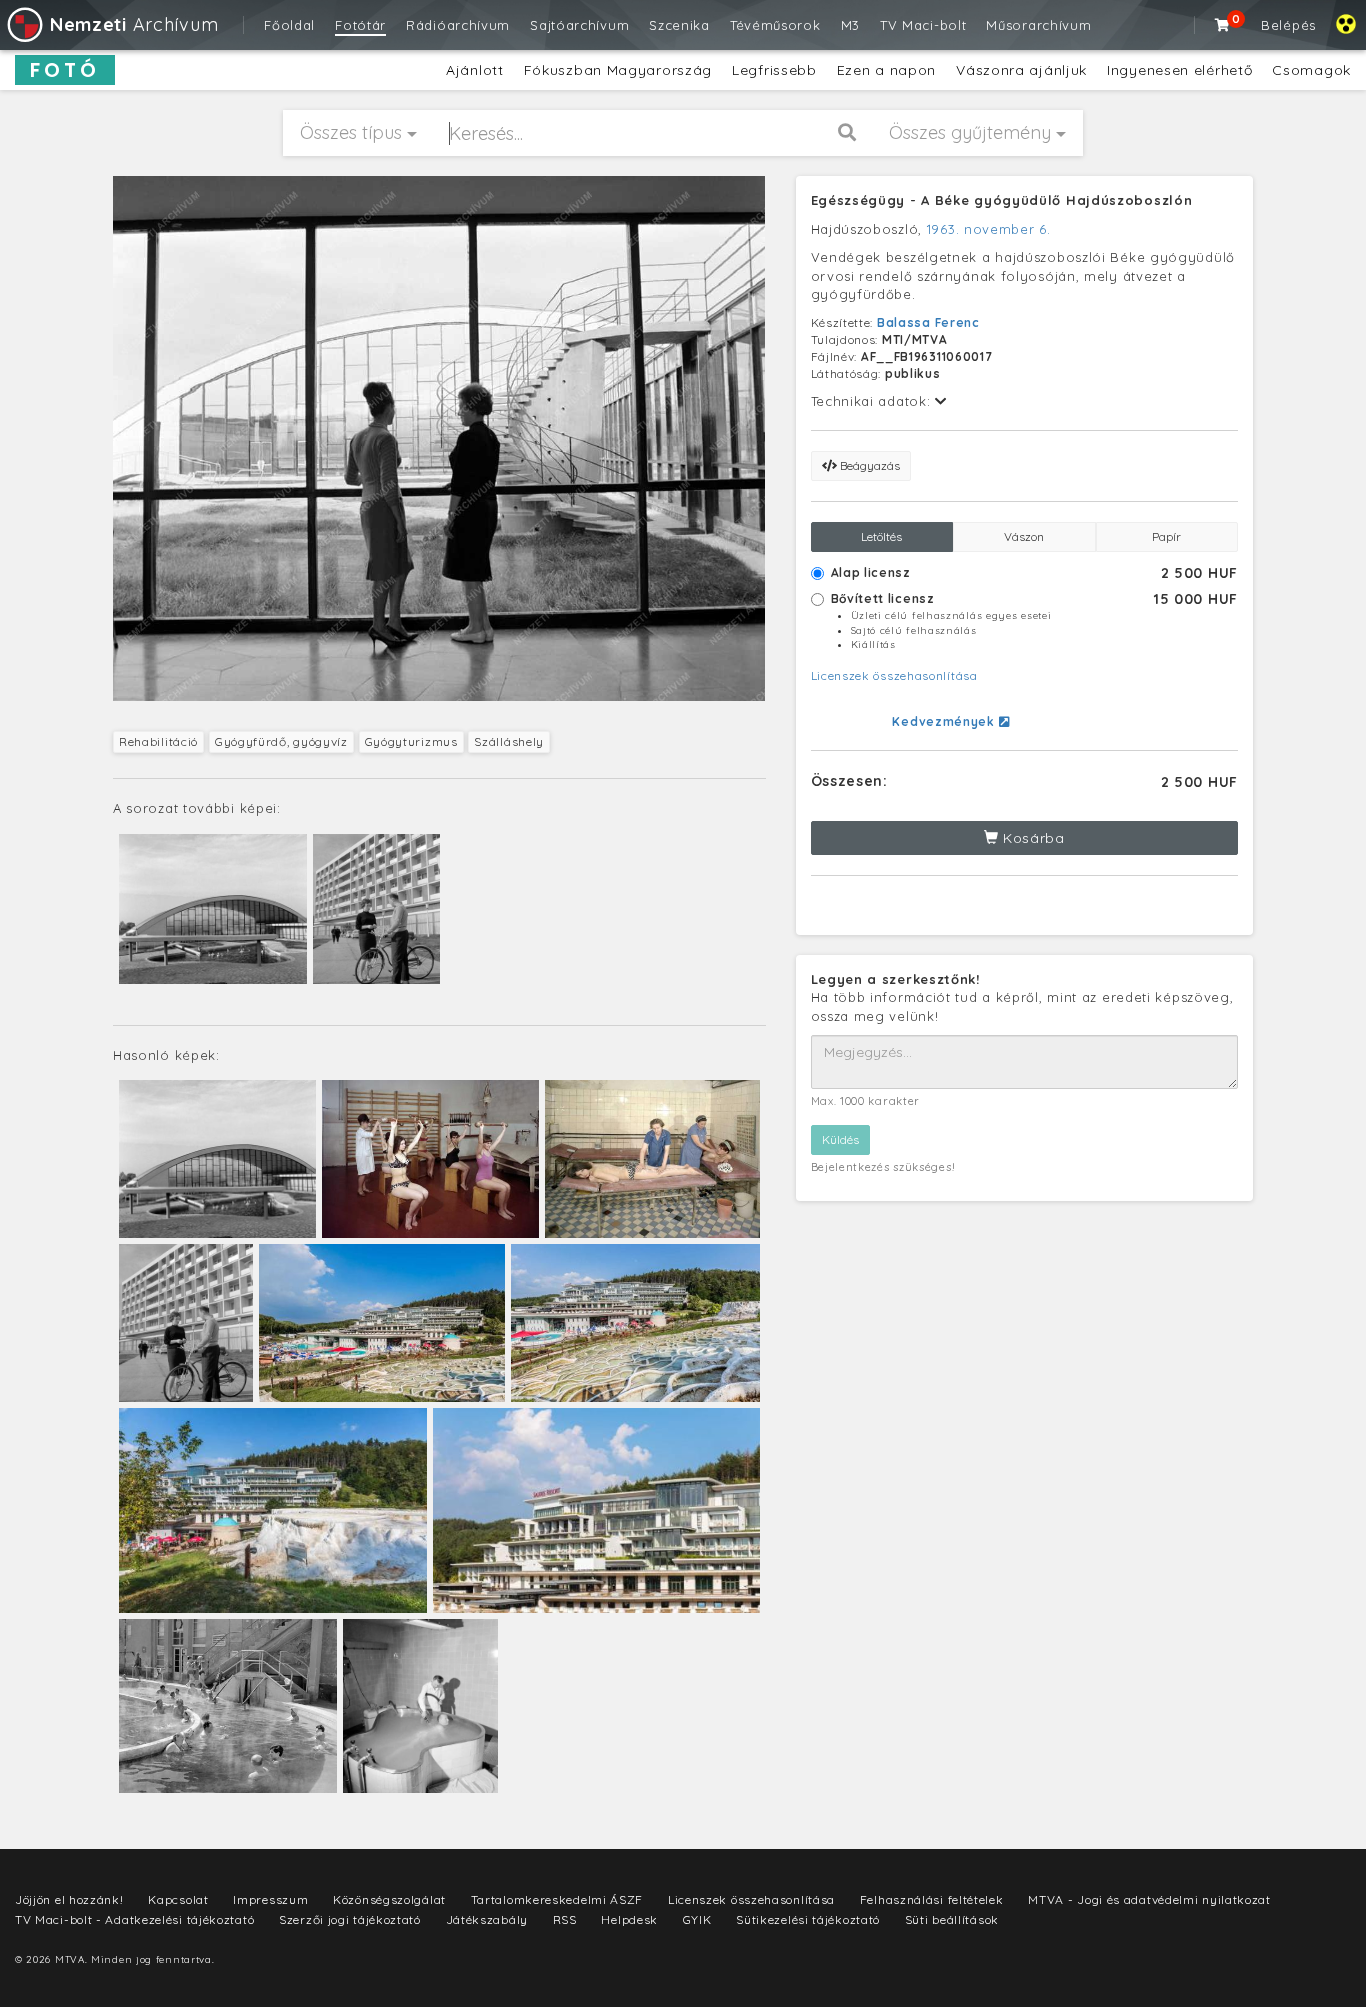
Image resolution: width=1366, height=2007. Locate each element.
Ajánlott (475, 70)
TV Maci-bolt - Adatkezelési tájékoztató (134, 1919)
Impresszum (270, 1899)
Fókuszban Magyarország (618, 70)
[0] (1223, 25)
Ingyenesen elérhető (1179, 70)
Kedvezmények (945, 721)
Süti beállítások (952, 1919)
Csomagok (1311, 70)
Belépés (1288, 25)
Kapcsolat (178, 1899)
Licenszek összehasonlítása (894, 675)
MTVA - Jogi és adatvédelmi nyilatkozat (1149, 1899)
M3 (850, 25)
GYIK (697, 1919)
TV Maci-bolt (923, 25)
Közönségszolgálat (389, 1899)
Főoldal (289, 25)
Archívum (134, 24)
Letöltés (881, 536)
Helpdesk (629, 1919)
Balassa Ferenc (928, 322)
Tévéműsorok (775, 25)
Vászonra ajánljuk (1021, 70)
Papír (1166, 536)
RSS (565, 1919)
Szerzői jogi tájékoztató (350, 1919)
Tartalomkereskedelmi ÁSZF (557, 1899)
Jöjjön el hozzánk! (69, 1899)
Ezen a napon (886, 70)
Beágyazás (868, 465)
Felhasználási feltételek (932, 1899)
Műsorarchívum (1038, 25)
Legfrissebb (774, 70)
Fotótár (360, 25)
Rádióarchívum (458, 25)
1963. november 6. (989, 229)
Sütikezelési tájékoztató (808, 1919)
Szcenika (679, 25)
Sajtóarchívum (579, 25)
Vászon (1024, 536)
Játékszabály (487, 1919)
